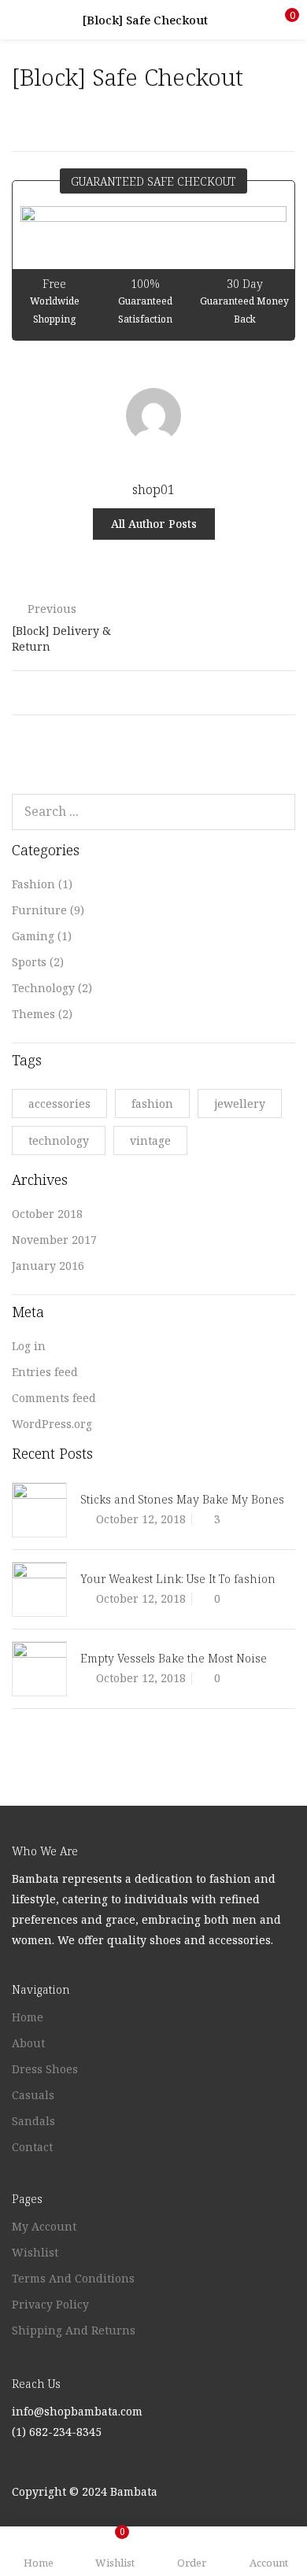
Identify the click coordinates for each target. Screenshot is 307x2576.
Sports (29, 962)
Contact (32, 2147)
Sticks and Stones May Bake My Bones (182, 1499)
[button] (283, 20)
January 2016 (48, 1266)
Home (28, 2017)
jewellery (240, 1103)
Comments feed (54, 1398)
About (28, 2043)
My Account (44, 2226)
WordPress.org (52, 1424)
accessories (59, 1103)
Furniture (39, 910)
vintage (150, 1140)
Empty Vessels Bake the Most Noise (174, 1658)
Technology (43, 988)
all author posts (154, 524)
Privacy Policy (50, 2304)
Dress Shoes (45, 2069)
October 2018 (47, 1214)
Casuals (33, 2095)
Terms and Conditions (73, 2278)
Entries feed (45, 1372)
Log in (29, 1346)
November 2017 (54, 1240)
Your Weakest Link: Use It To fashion (178, 1579)
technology (59, 1140)
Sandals (33, 2121)
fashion (152, 1103)
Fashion (33, 884)
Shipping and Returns (74, 2330)
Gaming (33, 936)
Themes (33, 1014)
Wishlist (35, 2252)
